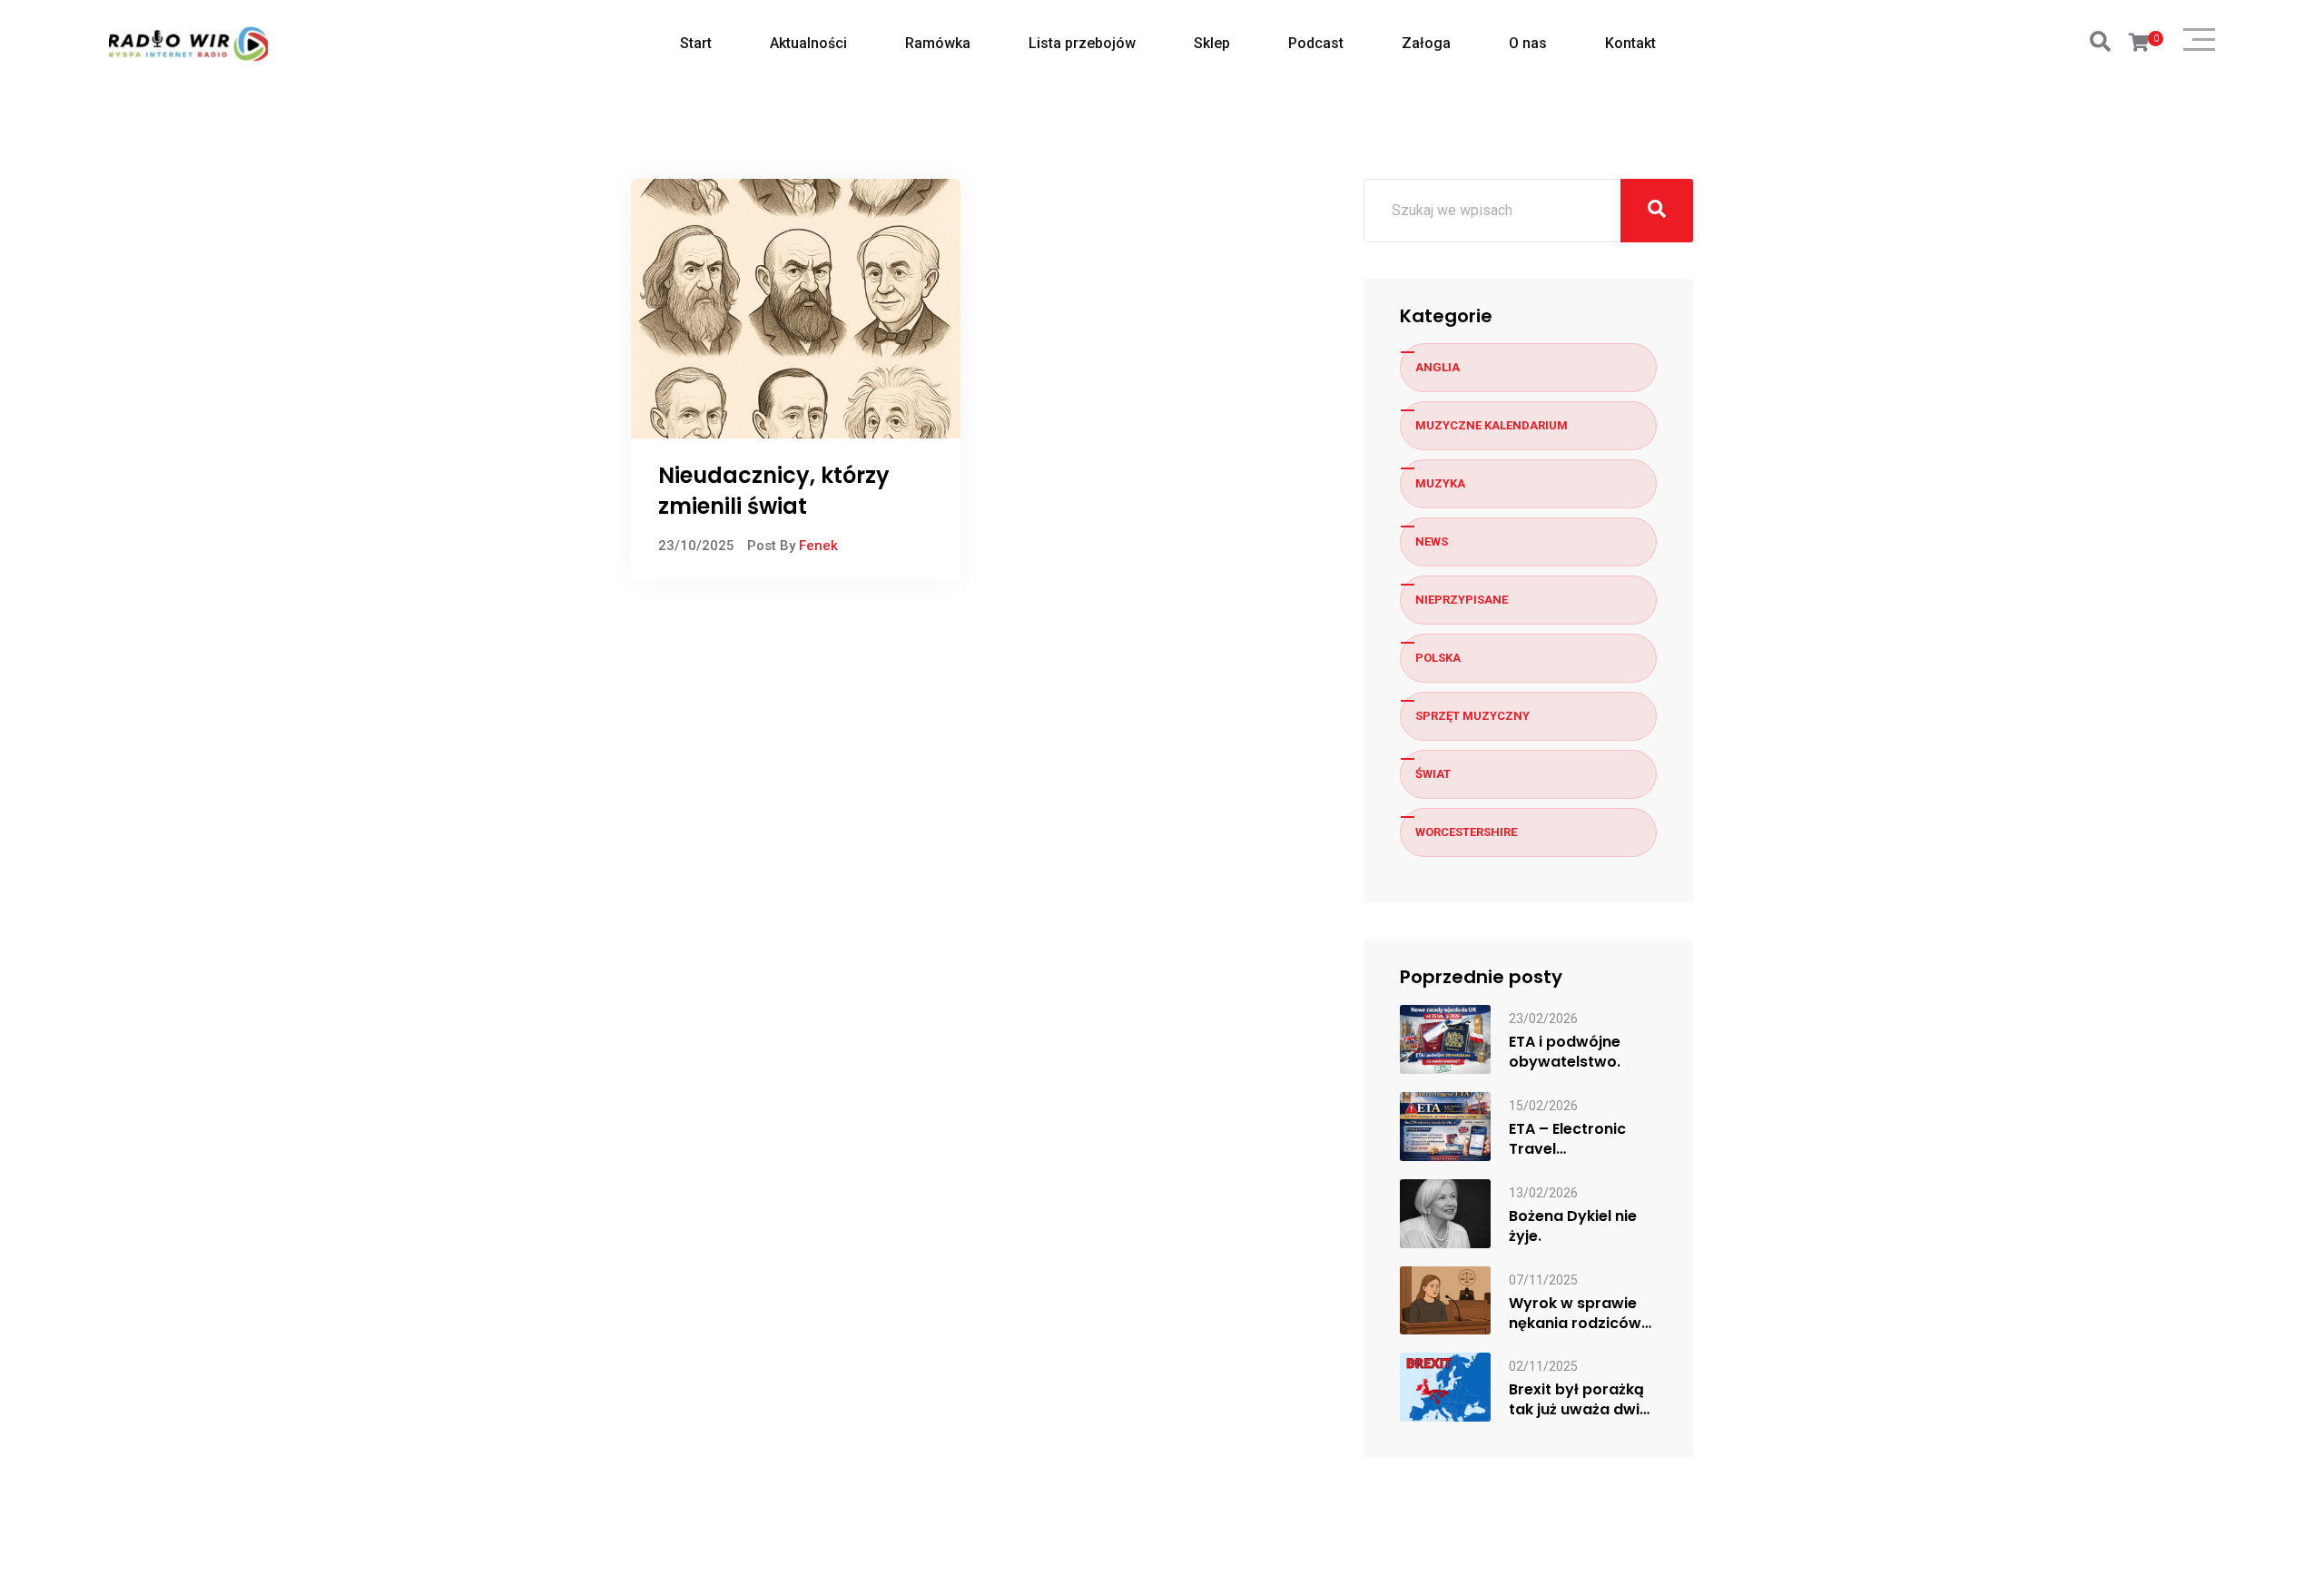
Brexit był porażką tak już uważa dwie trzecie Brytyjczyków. (1579, 1400)
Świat (1433, 774)
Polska (1438, 658)
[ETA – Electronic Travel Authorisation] (1445, 1125)
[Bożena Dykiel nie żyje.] (1445, 1212)
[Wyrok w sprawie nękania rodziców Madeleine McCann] (1445, 1300)
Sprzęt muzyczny (1472, 716)
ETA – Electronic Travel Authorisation (1567, 1139)
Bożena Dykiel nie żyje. (1573, 1226)
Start (696, 43)
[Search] (2100, 42)
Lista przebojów (1082, 43)
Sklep (1212, 43)
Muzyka (1440, 483)
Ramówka (938, 43)
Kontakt (1630, 43)
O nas (1528, 43)
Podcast (1316, 43)
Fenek (818, 546)
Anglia (1438, 367)
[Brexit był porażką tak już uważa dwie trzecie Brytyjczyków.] (1445, 1387)
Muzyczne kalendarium (1492, 425)
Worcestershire (1466, 832)
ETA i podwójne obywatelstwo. (1565, 1052)
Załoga (1426, 43)
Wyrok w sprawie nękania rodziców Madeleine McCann (1580, 1314)
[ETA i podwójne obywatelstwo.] (1445, 1038)
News (1432, 541)
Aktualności (808, 43)
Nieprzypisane (1462, 600)
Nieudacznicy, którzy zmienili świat (774, 491)
